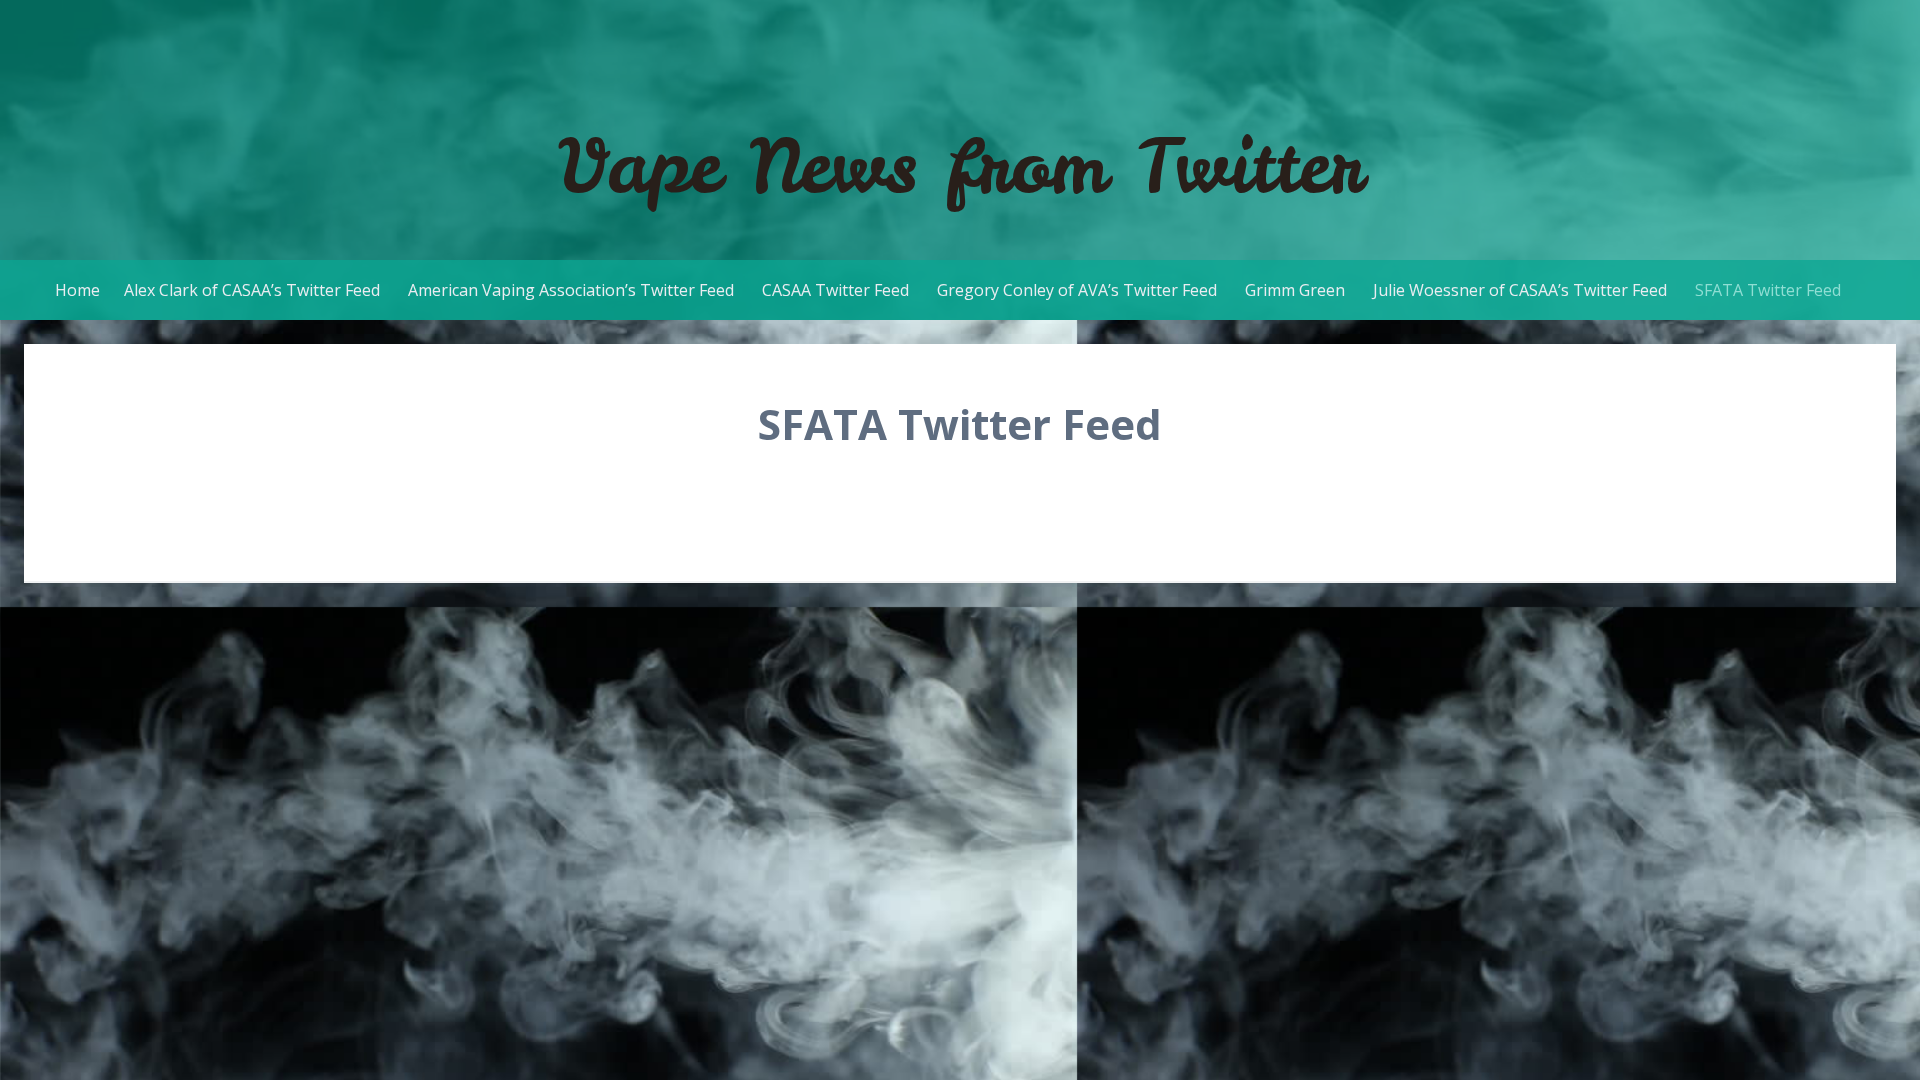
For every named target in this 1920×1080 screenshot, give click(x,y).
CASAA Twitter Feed (835, 290)
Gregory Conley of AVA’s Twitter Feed (1077, 290)
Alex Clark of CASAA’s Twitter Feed (252, 290)
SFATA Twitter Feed (1768, 290)
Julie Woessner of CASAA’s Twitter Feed (1520, 290)
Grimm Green (1295, 290)
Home (77, 290)
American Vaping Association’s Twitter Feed (571, 290)
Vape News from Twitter (960, 165)
